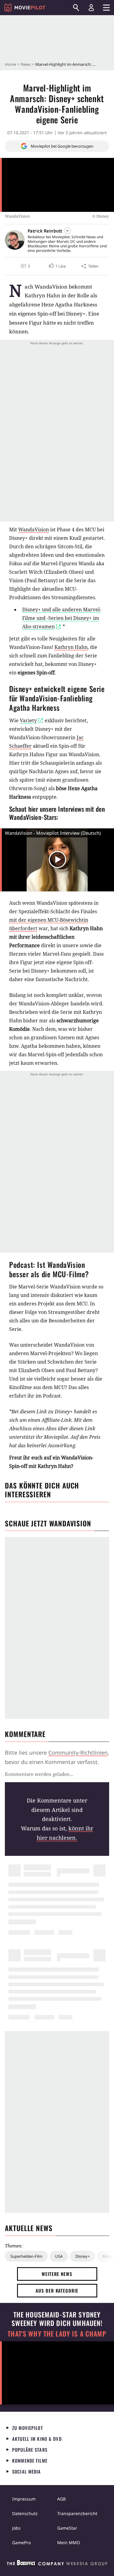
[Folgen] (67, 231)
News (26, 64)
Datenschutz (25, 2513)
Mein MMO (69, 2543)
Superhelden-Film (26, 2256)
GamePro (21, 2543)
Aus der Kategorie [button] (57, 2290)
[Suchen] (76, 8)
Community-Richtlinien (78, 1752)
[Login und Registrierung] (91, 8)
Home (10, 64)
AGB (61, 2499)
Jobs (16, 2528)
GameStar (67, 2528)
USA (59, 2256)
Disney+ (83, 2256)
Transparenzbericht (77, 2513)
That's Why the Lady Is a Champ (57, 2334)
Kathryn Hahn (71, 647)
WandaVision (34, 530)
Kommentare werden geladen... (39, 1774)
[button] (57, 266)
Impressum (24, 2499)
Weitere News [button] (57, 2274)
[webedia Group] (57, 2564)
